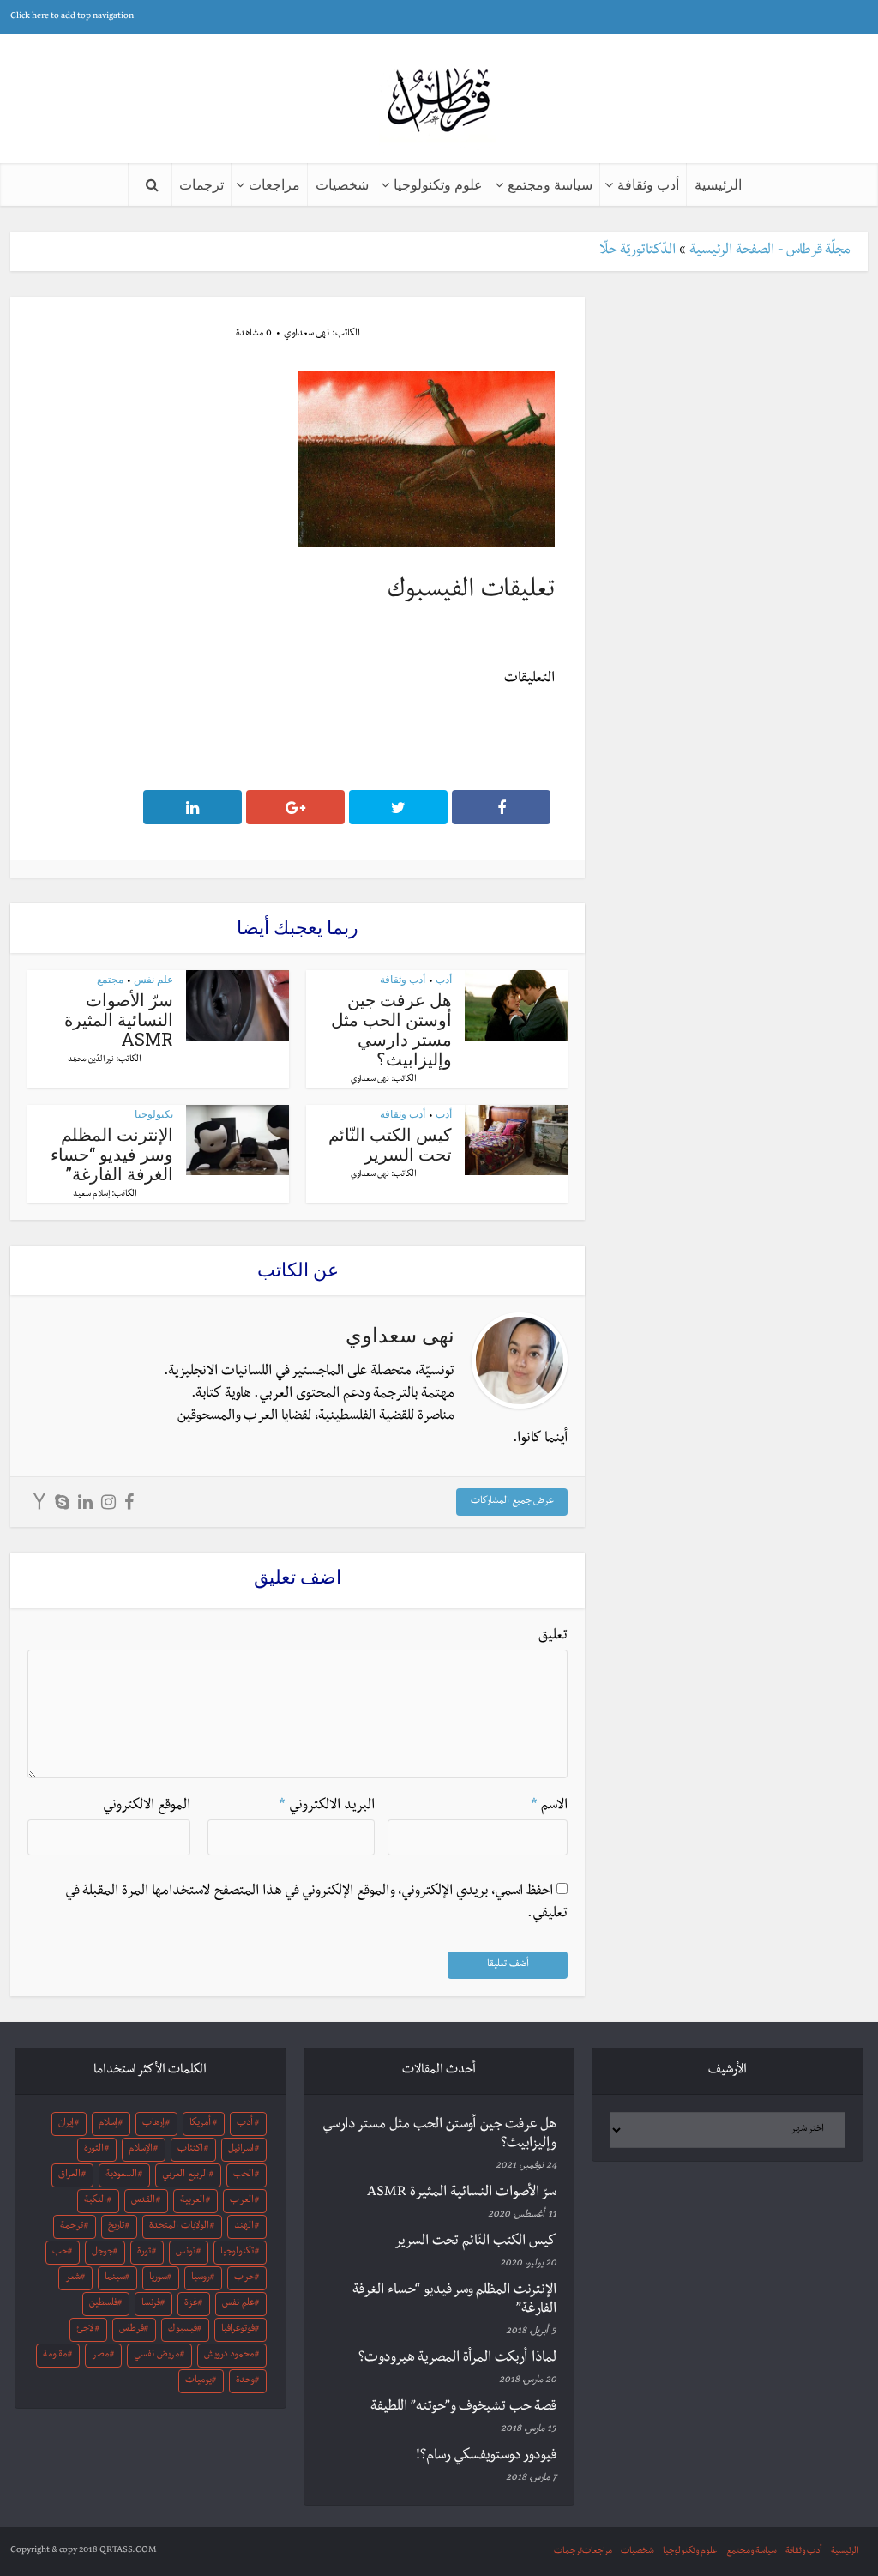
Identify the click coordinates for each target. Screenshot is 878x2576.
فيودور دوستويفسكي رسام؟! (486, 2457)
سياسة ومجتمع (550, 184)
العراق (69, 2175)
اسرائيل (241, 2150)
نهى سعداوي (307, 335)
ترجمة (72, 2227)
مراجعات (274, 184)
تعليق (553, 1637)
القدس (143, 2201)
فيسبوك (183, 2330)
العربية (192, 2201)
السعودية (121, 2175)
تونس (186, 2253)
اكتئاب (190, 2150)
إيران (66, 2124)
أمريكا (200, 2124)
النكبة (95, 2201)
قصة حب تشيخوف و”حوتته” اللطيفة (463, 2408)
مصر (100, 2356)
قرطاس (132, 2330)
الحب (244, 2175)
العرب (242, 2201)
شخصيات (342, 184)
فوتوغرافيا (238, 2330)
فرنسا (151, 2304)
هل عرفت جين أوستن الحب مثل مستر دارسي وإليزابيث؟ (391, 1029)
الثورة (94, 2150)
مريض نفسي (156, 2356)
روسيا (201, 2278)
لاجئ (85, 2330)
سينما (115, 2278)
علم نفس (153, 979)
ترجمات (201, 184)
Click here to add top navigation (72, 17)
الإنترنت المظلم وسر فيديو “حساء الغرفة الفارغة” (112, 1154)
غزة (191, 2304)
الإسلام (141, 2150)
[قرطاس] (439, 102)
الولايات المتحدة (179, 2227)
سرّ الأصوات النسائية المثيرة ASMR (119, 1019)
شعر (73, 2278)
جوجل (102, 2253)
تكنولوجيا (154, 1114)
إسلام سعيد (91, 1195)
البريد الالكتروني (327, 1807)
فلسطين (103, 2304)
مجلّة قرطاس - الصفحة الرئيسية (770, 251)
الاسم (549, 1807)
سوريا (158, 2278)
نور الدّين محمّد (91, 1060)
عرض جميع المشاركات (512, 1502)
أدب (444, 979)
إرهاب (153, 2124)
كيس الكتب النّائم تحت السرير (390, 1144)
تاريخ (116, 2227)
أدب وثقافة (648, 184)
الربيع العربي (185, 2175)
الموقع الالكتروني (147, 1807)
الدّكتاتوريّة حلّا (637, 251)
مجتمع (110, 979)
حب (60, 2253)
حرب (244, 2278)
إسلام (108, 2124)
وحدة (245, 2381)
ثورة (144, 2253)
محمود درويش (229, 2356)
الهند (244, 2227)
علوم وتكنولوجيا (438, 184)
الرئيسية (718, 184)
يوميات (198, 2381)
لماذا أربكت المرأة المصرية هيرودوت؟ (457, 2359)
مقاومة (55, 2356)
